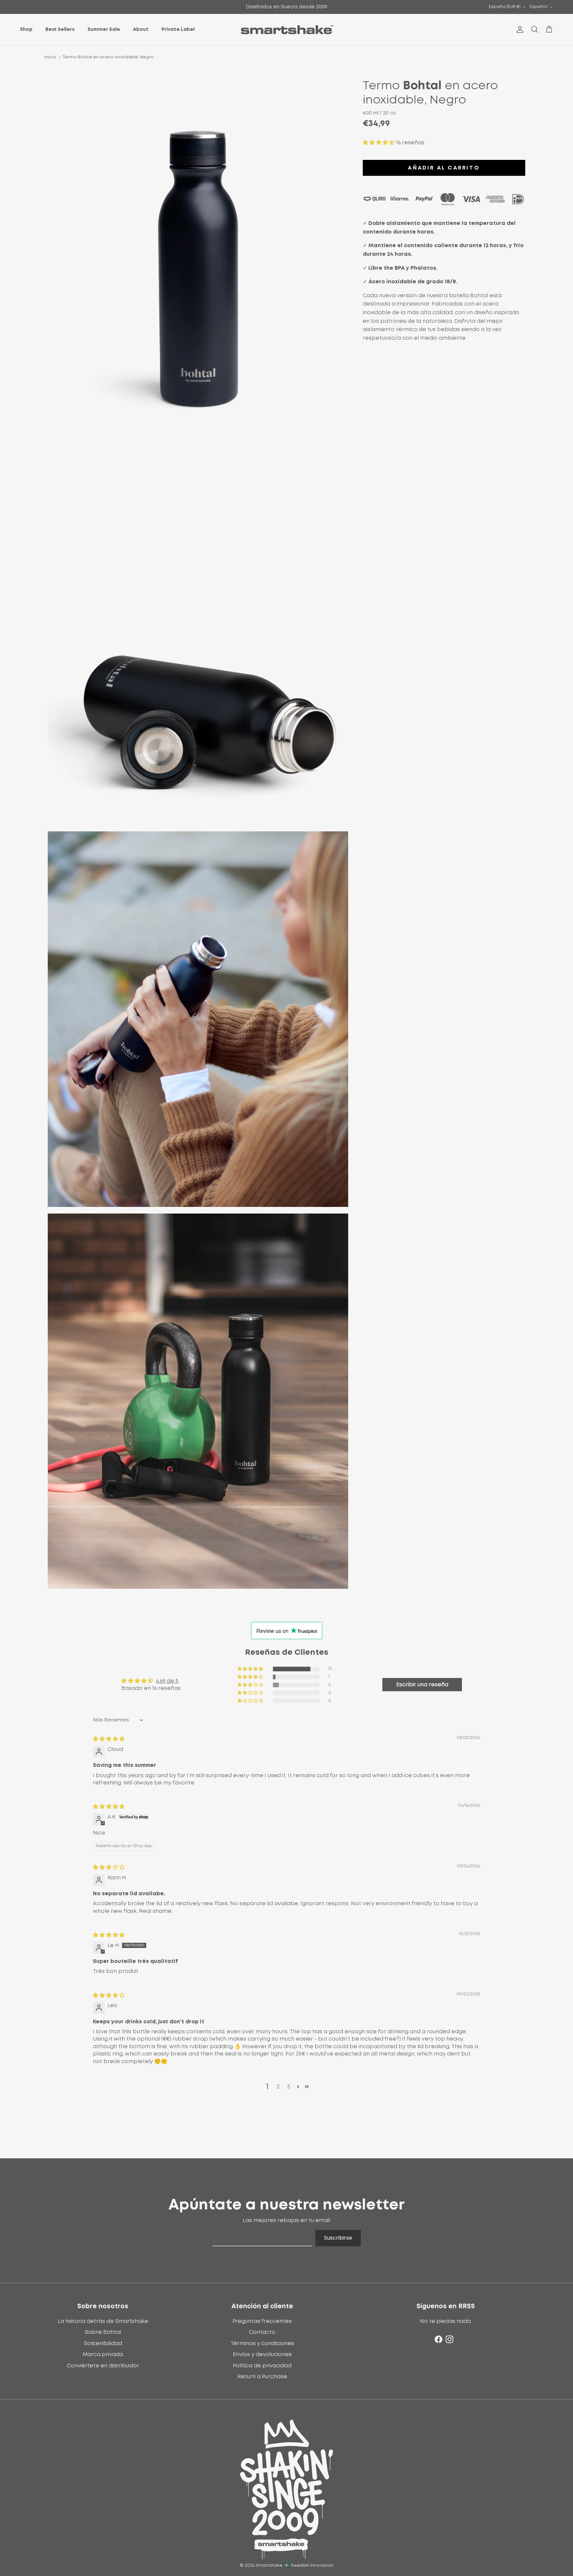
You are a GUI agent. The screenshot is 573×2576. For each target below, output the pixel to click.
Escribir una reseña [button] (422, 1685)
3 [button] (289, 2087)
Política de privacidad (262, 2366)
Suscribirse (338, 2238)
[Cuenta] (519, 30)
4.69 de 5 (167, 1681)
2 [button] (278, 2087)
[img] (109, 1739)
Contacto (262, 2332)
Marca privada (103, 2354)
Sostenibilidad (103, 2343)
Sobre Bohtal (103, 2332)
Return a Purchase (262, 2377)
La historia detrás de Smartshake (103, 2321)
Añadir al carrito (444, 168)
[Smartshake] (287, 30)
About (141, 30)
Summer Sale (104, 30)
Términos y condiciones (262, 2343)
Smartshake (269, 2566)
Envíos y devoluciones (262, 2354)
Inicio (50, 57)
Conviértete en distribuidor (103, 2366)
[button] (379, 143)
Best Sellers (60, 30)
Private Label (178, 30)
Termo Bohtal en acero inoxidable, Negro (108, 57)
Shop (26, 30)
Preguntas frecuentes (262, 2321)
